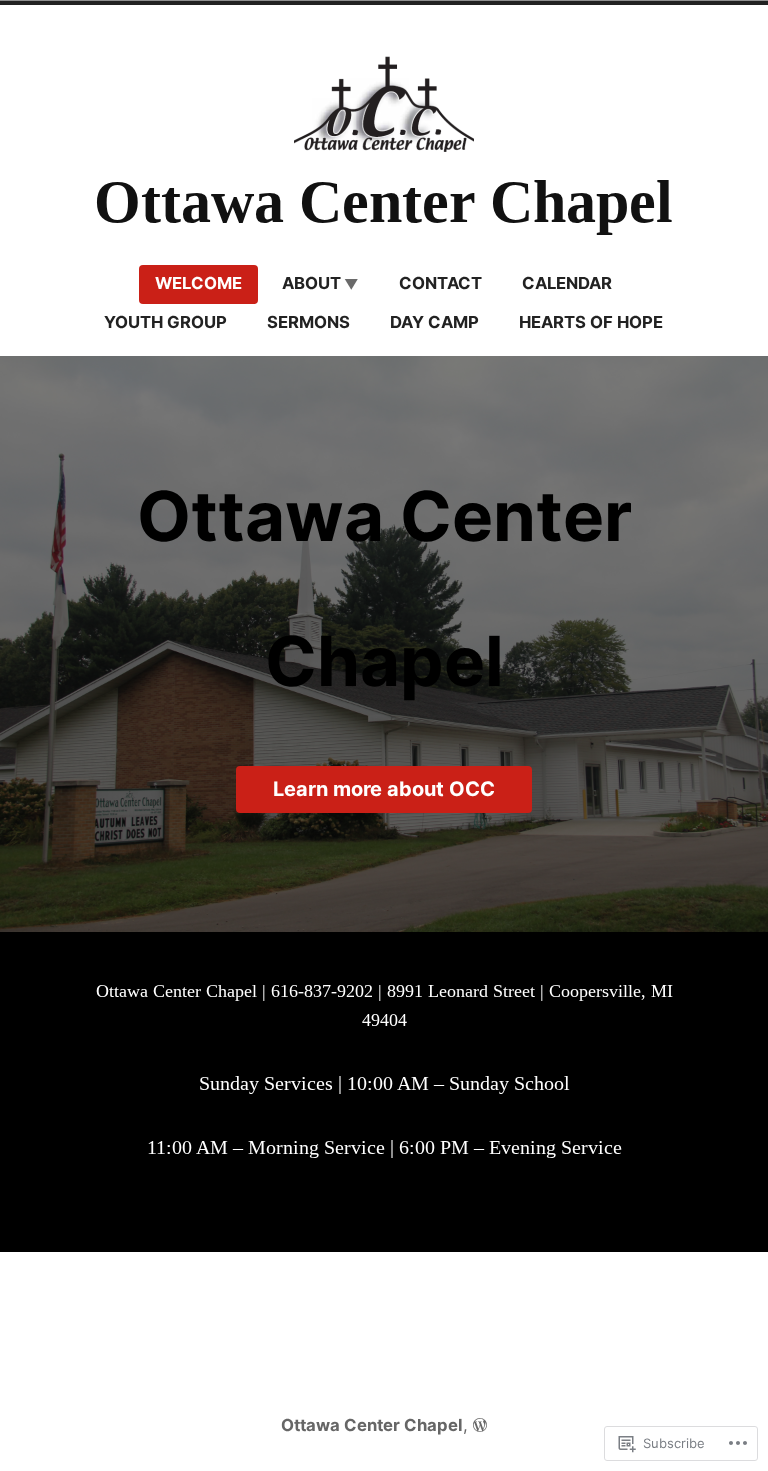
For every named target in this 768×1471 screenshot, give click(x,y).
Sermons (308, 322)
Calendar (567, 283)
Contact (440, 283)
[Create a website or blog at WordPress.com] (480, 1425)
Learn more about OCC (384, 789)
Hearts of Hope (591, 322)
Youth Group (165, 322)
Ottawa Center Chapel (383, 202)
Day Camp (434, 322)
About (311, 283)
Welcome (198, 283)
